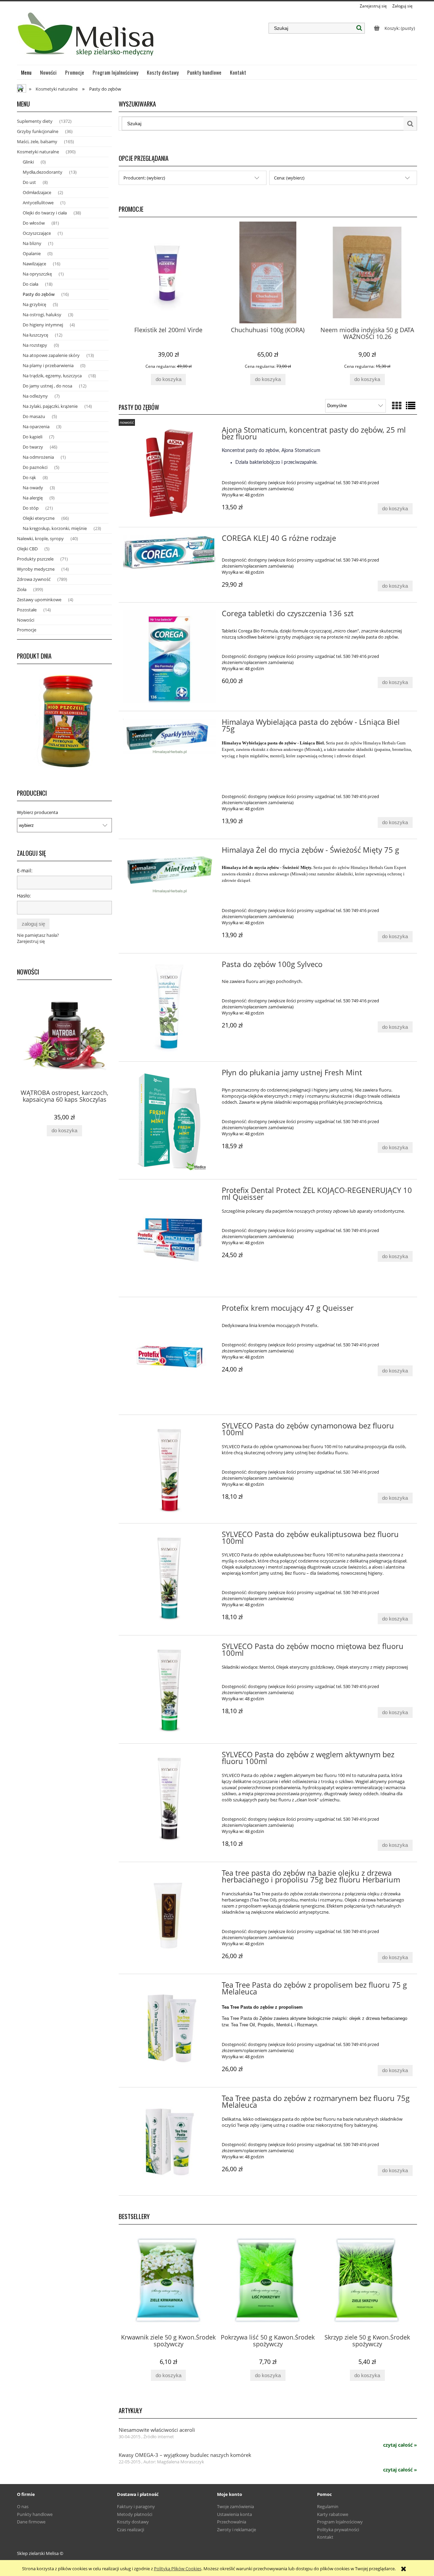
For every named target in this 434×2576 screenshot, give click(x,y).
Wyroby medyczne (36, 569)
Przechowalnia (232, 2522)
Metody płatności (135, 2514)
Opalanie (32, 253)
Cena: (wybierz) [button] (289, 178)
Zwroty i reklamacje (236, 2530)
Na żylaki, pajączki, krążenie (50, 406)
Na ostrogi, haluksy (42, 315)
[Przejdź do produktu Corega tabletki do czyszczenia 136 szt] (169, 657)
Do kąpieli (33, 437)
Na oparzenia (36, 427)
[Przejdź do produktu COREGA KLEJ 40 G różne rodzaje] (169, 553)
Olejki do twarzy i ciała (45, 213)
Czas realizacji (131, 2530)
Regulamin (328, 2506)
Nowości (26, 620)
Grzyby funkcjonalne (38, 131)
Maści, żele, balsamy (37, 141)
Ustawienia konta (234, 2514)
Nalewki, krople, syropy (40, 538)
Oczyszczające (37, 233)
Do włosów (34, 223)
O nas (23, 2506)
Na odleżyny (35, 396)
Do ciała (31, 284)
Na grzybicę (34, 304)
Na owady (33, 488)
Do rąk (29, 477)
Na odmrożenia (38, 457)
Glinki (28, 162)
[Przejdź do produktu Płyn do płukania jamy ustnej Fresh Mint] (169, 1120)
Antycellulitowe (38, 203)
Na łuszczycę (35, 335)
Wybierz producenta (37, 812)
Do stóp (31, 508)
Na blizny (32, 243)
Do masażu (34, 416)
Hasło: (24, 896)
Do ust (29, 182)
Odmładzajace (37, 192)
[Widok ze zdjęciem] (397, 405)
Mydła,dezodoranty (43, 172)
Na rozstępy (35, 345)
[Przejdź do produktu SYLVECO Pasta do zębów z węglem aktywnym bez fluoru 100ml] (169, 1798)
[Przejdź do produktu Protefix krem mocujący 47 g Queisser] (169, 1356)
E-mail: (25, 870)
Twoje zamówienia (235, 2506)
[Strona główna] (87, 37)
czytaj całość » (400, 2445)
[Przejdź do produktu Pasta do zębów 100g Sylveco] (169, 1008)
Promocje (27, 630)
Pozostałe (27, 610)
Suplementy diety (35, 121)
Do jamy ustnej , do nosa (47, 386)
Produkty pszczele (35, 559)
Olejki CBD (27, 549)
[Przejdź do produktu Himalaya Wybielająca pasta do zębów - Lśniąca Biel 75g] (169, 737)
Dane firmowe (31, 2522)
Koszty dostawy (133, 2522)
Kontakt (325, 2537)
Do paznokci (35, 467)
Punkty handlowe (35, 2514)
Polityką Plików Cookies (178, 2569)
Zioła (22, 589)
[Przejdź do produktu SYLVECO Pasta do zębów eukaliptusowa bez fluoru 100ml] (169, 1578)
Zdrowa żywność (34, 579)
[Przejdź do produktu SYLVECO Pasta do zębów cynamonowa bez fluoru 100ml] (169, 1469)
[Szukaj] (359, 28)
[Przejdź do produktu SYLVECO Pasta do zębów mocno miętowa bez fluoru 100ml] (169, 1690)
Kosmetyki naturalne (38, 152)
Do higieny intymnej (43, 325)
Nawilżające (34, 264)
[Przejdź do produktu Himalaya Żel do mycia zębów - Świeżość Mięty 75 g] (169, 870)
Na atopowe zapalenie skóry (51, 355)
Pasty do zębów (39, 294)
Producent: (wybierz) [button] (144, 178)
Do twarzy (33, 447)
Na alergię (33, 498)
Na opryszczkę (37, 274)
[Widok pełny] (411, 405)
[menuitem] (26, 72)
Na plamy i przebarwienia (48, 365)
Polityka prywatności (338, 2530)
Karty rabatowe (333, 2514)
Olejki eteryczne (39, 518)
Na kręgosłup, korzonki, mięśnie (55, 528)
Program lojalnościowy (340, 2522)
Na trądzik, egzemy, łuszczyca (52, 376)
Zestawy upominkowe (39, 600)
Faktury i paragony (136, 2506)
